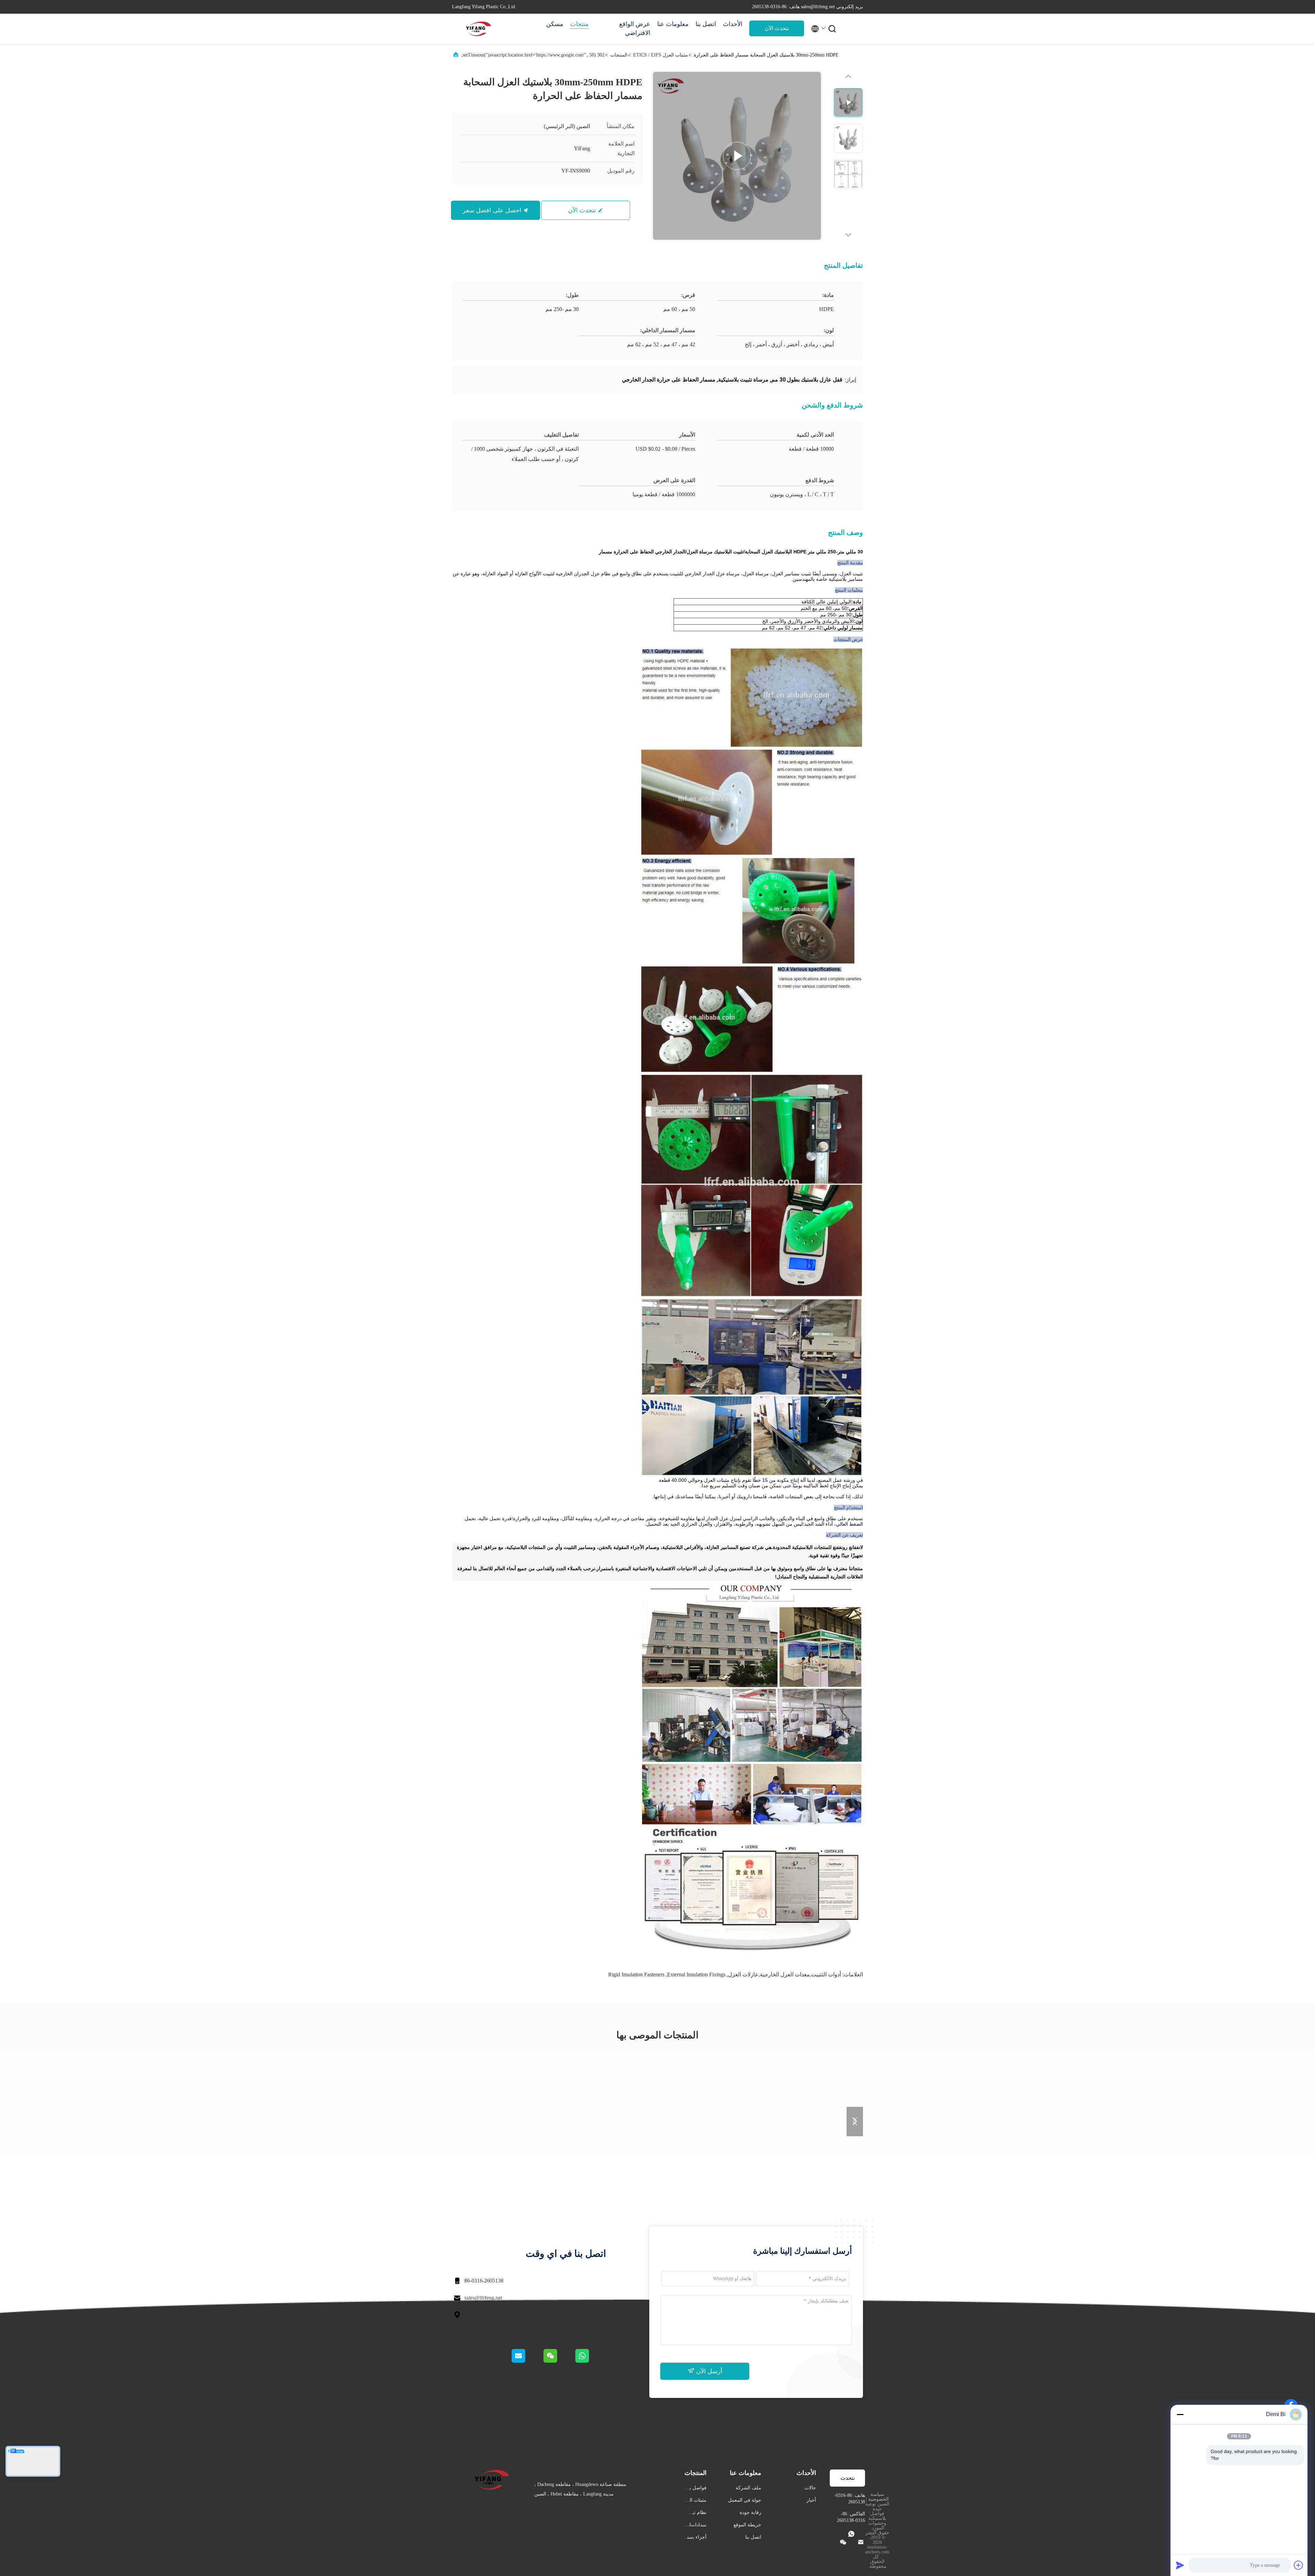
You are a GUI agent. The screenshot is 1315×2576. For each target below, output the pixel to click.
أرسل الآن (708, 2371)
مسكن (555, 24)
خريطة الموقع (747, 2525)
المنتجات (619, 55)
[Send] (1180, 2565)
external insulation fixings (696, 1974)
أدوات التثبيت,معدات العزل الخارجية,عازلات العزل (785, 1974)
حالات (810, 2488)
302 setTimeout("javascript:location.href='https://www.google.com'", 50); (533, 55)
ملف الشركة (748, 2488)
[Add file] (1299, 2565)
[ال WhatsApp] (590, 2361)
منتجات (579, 24)
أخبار (811, 2500)
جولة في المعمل (745, 2500)
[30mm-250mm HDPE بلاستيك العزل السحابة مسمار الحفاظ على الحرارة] (737, 156)
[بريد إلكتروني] (527, 2361)
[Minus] (1180, 2414)
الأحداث (733, 24)
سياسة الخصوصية (878, 2497)
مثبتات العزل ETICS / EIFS (661, 55)
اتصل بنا (706, 24)
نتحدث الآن (777, 28)
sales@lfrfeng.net (483, 2298)
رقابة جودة (750, 2512)
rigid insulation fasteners (636, 1974)
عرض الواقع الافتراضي (635, 28)
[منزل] (479, 29)
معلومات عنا (673, 24)
